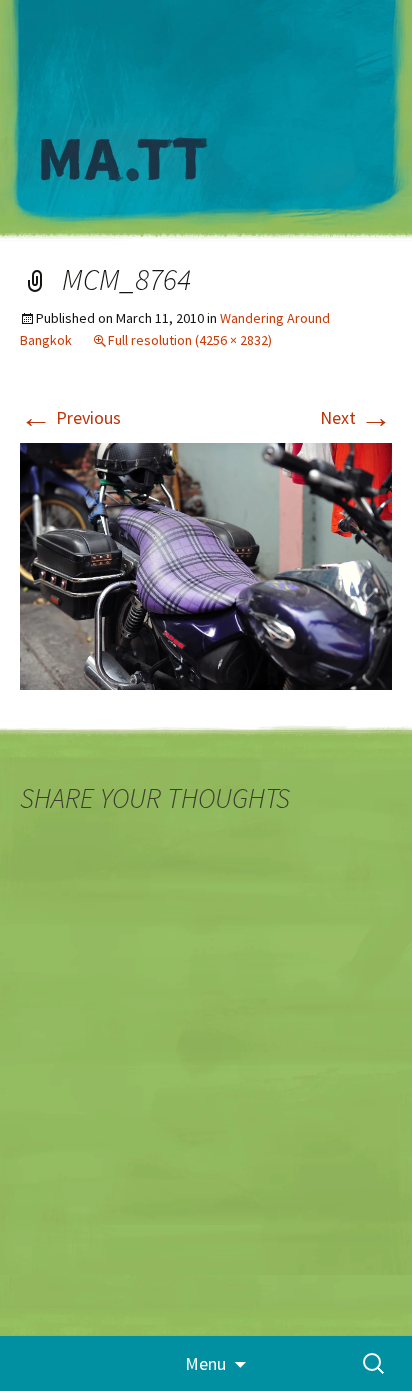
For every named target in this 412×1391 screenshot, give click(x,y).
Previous (70, 417)
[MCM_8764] (206, 564)
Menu (205, 1363)
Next (356, 417)
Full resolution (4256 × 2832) (190, 340)
